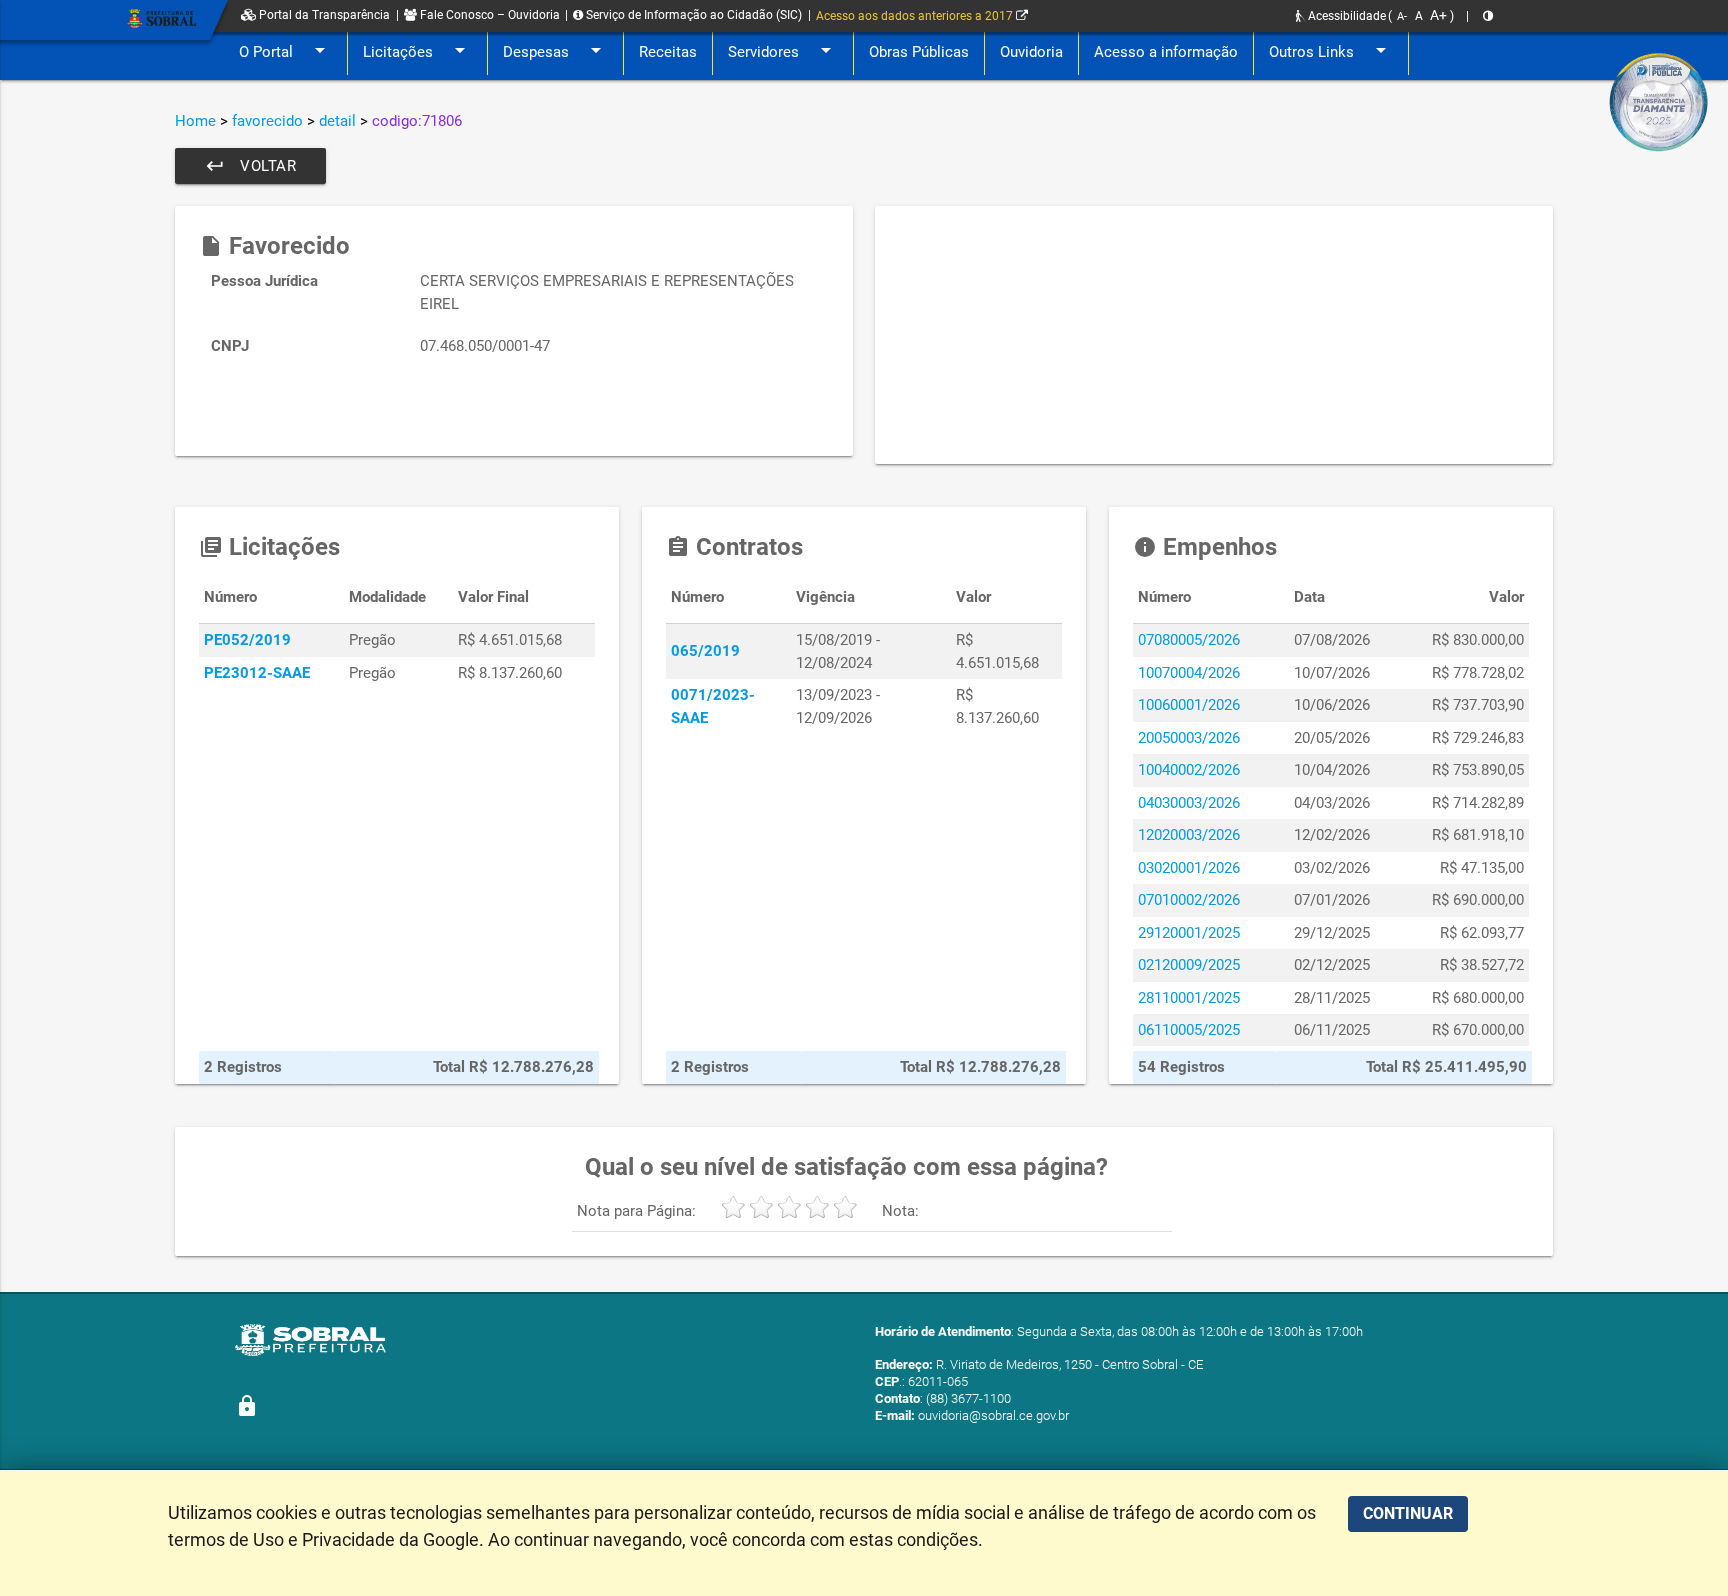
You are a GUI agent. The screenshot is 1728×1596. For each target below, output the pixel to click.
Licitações (417, 50)
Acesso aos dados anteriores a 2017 (916, 16)
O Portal (285, 50)
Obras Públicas (919, 52)
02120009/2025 (1189, 965)
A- (1402, 16)
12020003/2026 (1189, 835)
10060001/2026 (1189, 705)
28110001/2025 (1189, 998)
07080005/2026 (1189, 640)
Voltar (250, 166)
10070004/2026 (1189, 673)
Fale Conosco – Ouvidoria (488, 15)
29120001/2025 (1189, 933)
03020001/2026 (1189, 868)
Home (195, 121)
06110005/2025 (1189, 1030)
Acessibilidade (1345, 16)
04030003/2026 (1189, 803)
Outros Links (1331, 50)
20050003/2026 (1189, 738)
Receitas (668, 52)
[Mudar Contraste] (1488, 16)
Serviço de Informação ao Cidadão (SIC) (692, 15)
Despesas (555, 50)
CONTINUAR (1408, 1513)
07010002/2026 (1189, 900)
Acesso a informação (1166, 52)
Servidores (783, 50)
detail (337, 121)
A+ (1438, 15)
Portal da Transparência (323, 15)
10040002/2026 (1189, 770)
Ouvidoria (1031, 52)
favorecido (267, 121)
